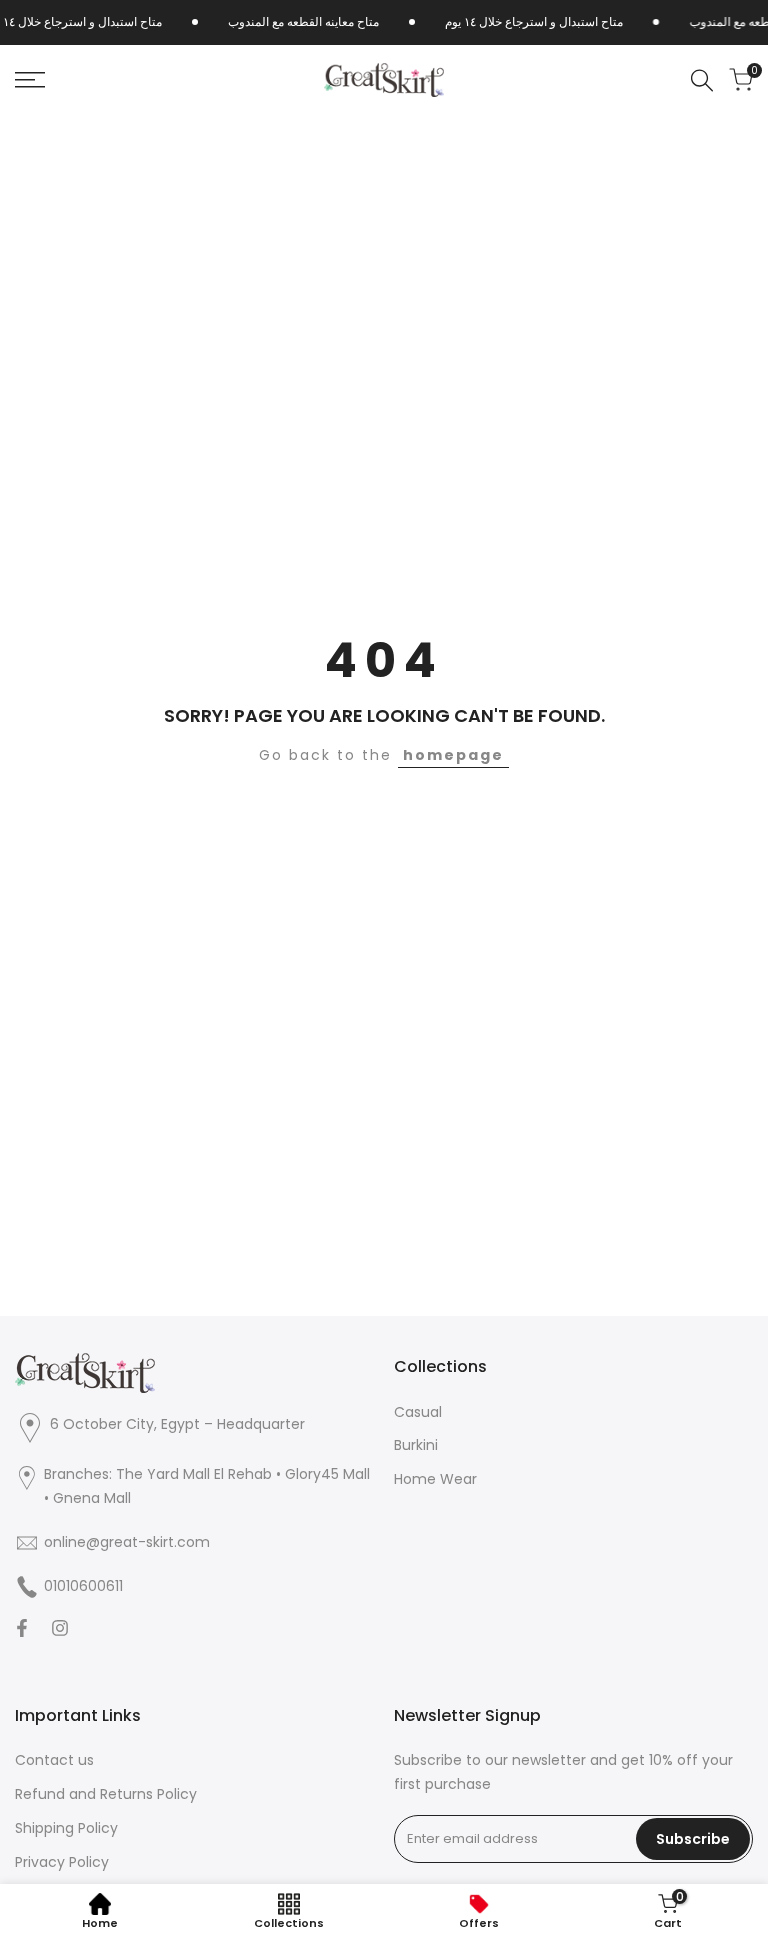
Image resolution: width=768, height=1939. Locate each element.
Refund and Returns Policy (106, 1794)
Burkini (416, 1445)
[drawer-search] (702, 80)
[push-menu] (30, 80)
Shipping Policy (66, 1828)
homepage (453, 755)
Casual (418, 1412)
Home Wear (435, 1479)
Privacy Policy (62, 1862)
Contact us (54, 1760)
